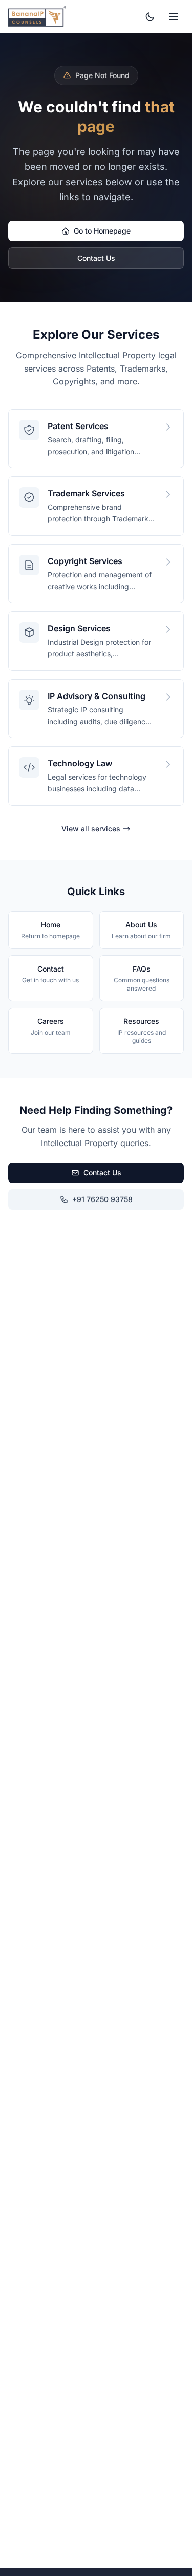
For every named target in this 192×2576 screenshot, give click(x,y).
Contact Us (96, 258)
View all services (91, 829)
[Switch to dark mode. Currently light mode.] (150, 16)
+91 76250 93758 (102, 1199)
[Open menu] (174, 16)
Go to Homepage (102, 231)
